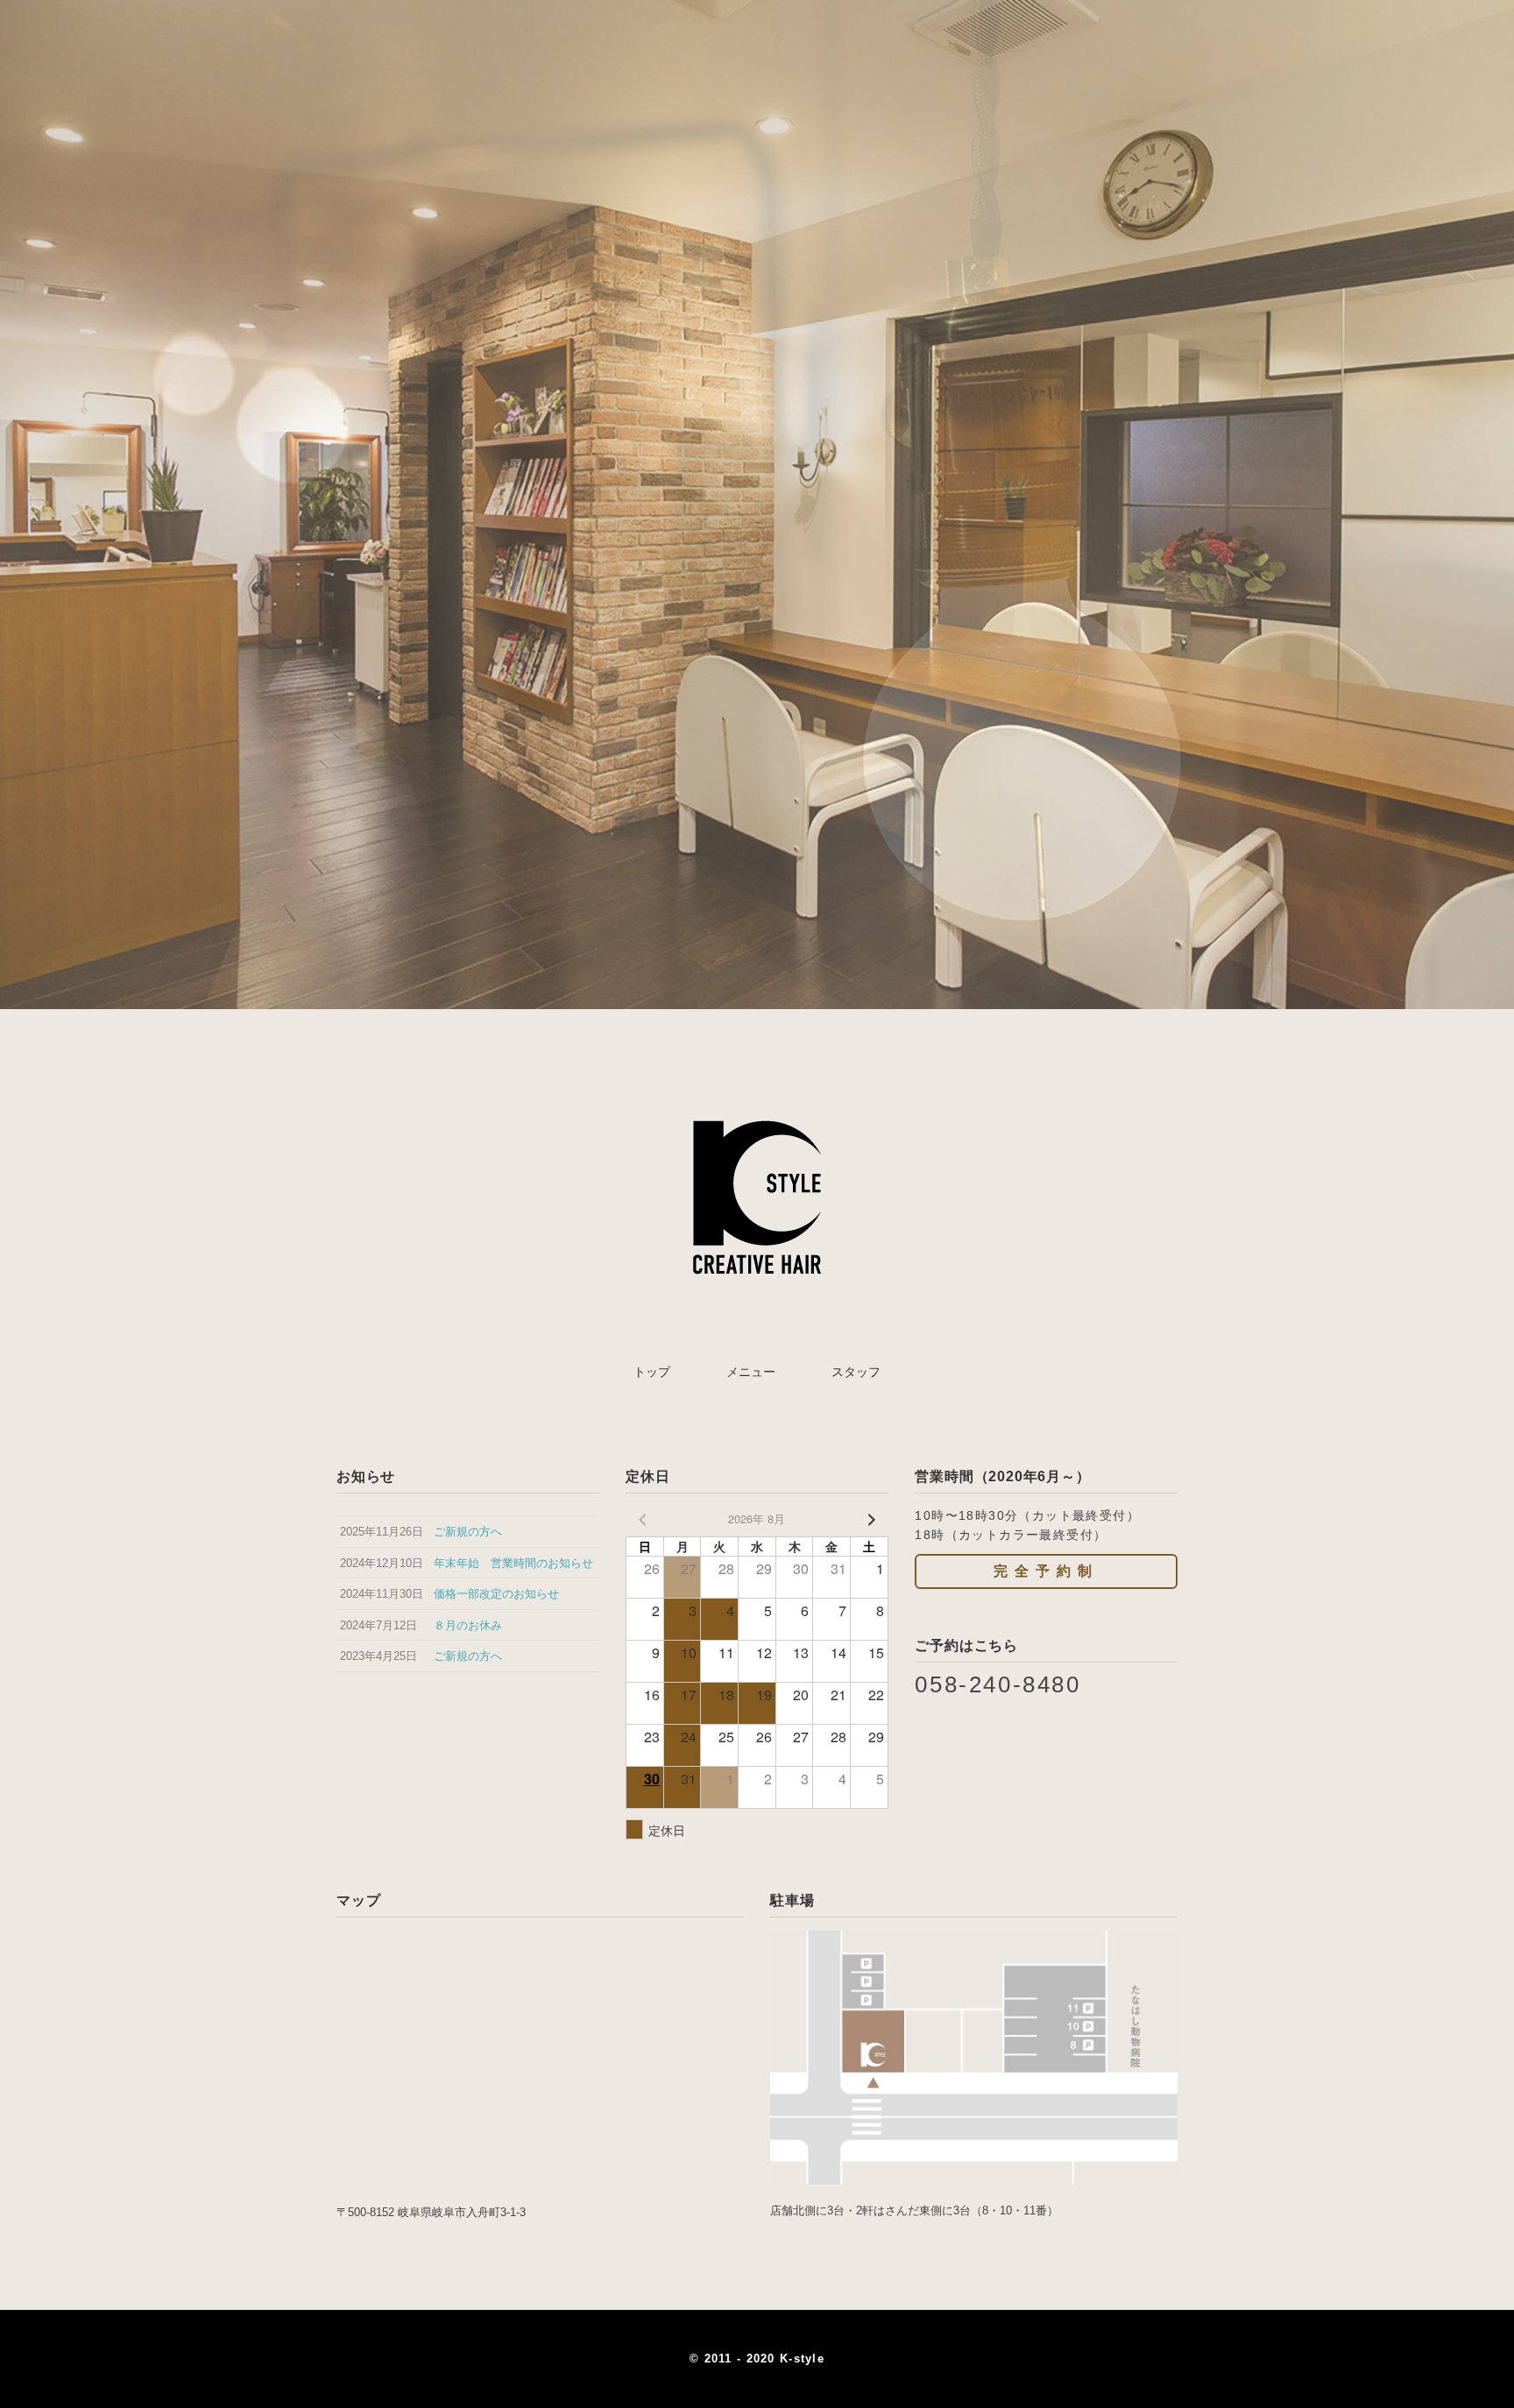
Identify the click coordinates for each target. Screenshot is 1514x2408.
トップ (652, 1372)
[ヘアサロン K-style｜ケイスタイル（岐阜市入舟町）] (757, 1101)
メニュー (751, 1372)
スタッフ (856, 1372)
